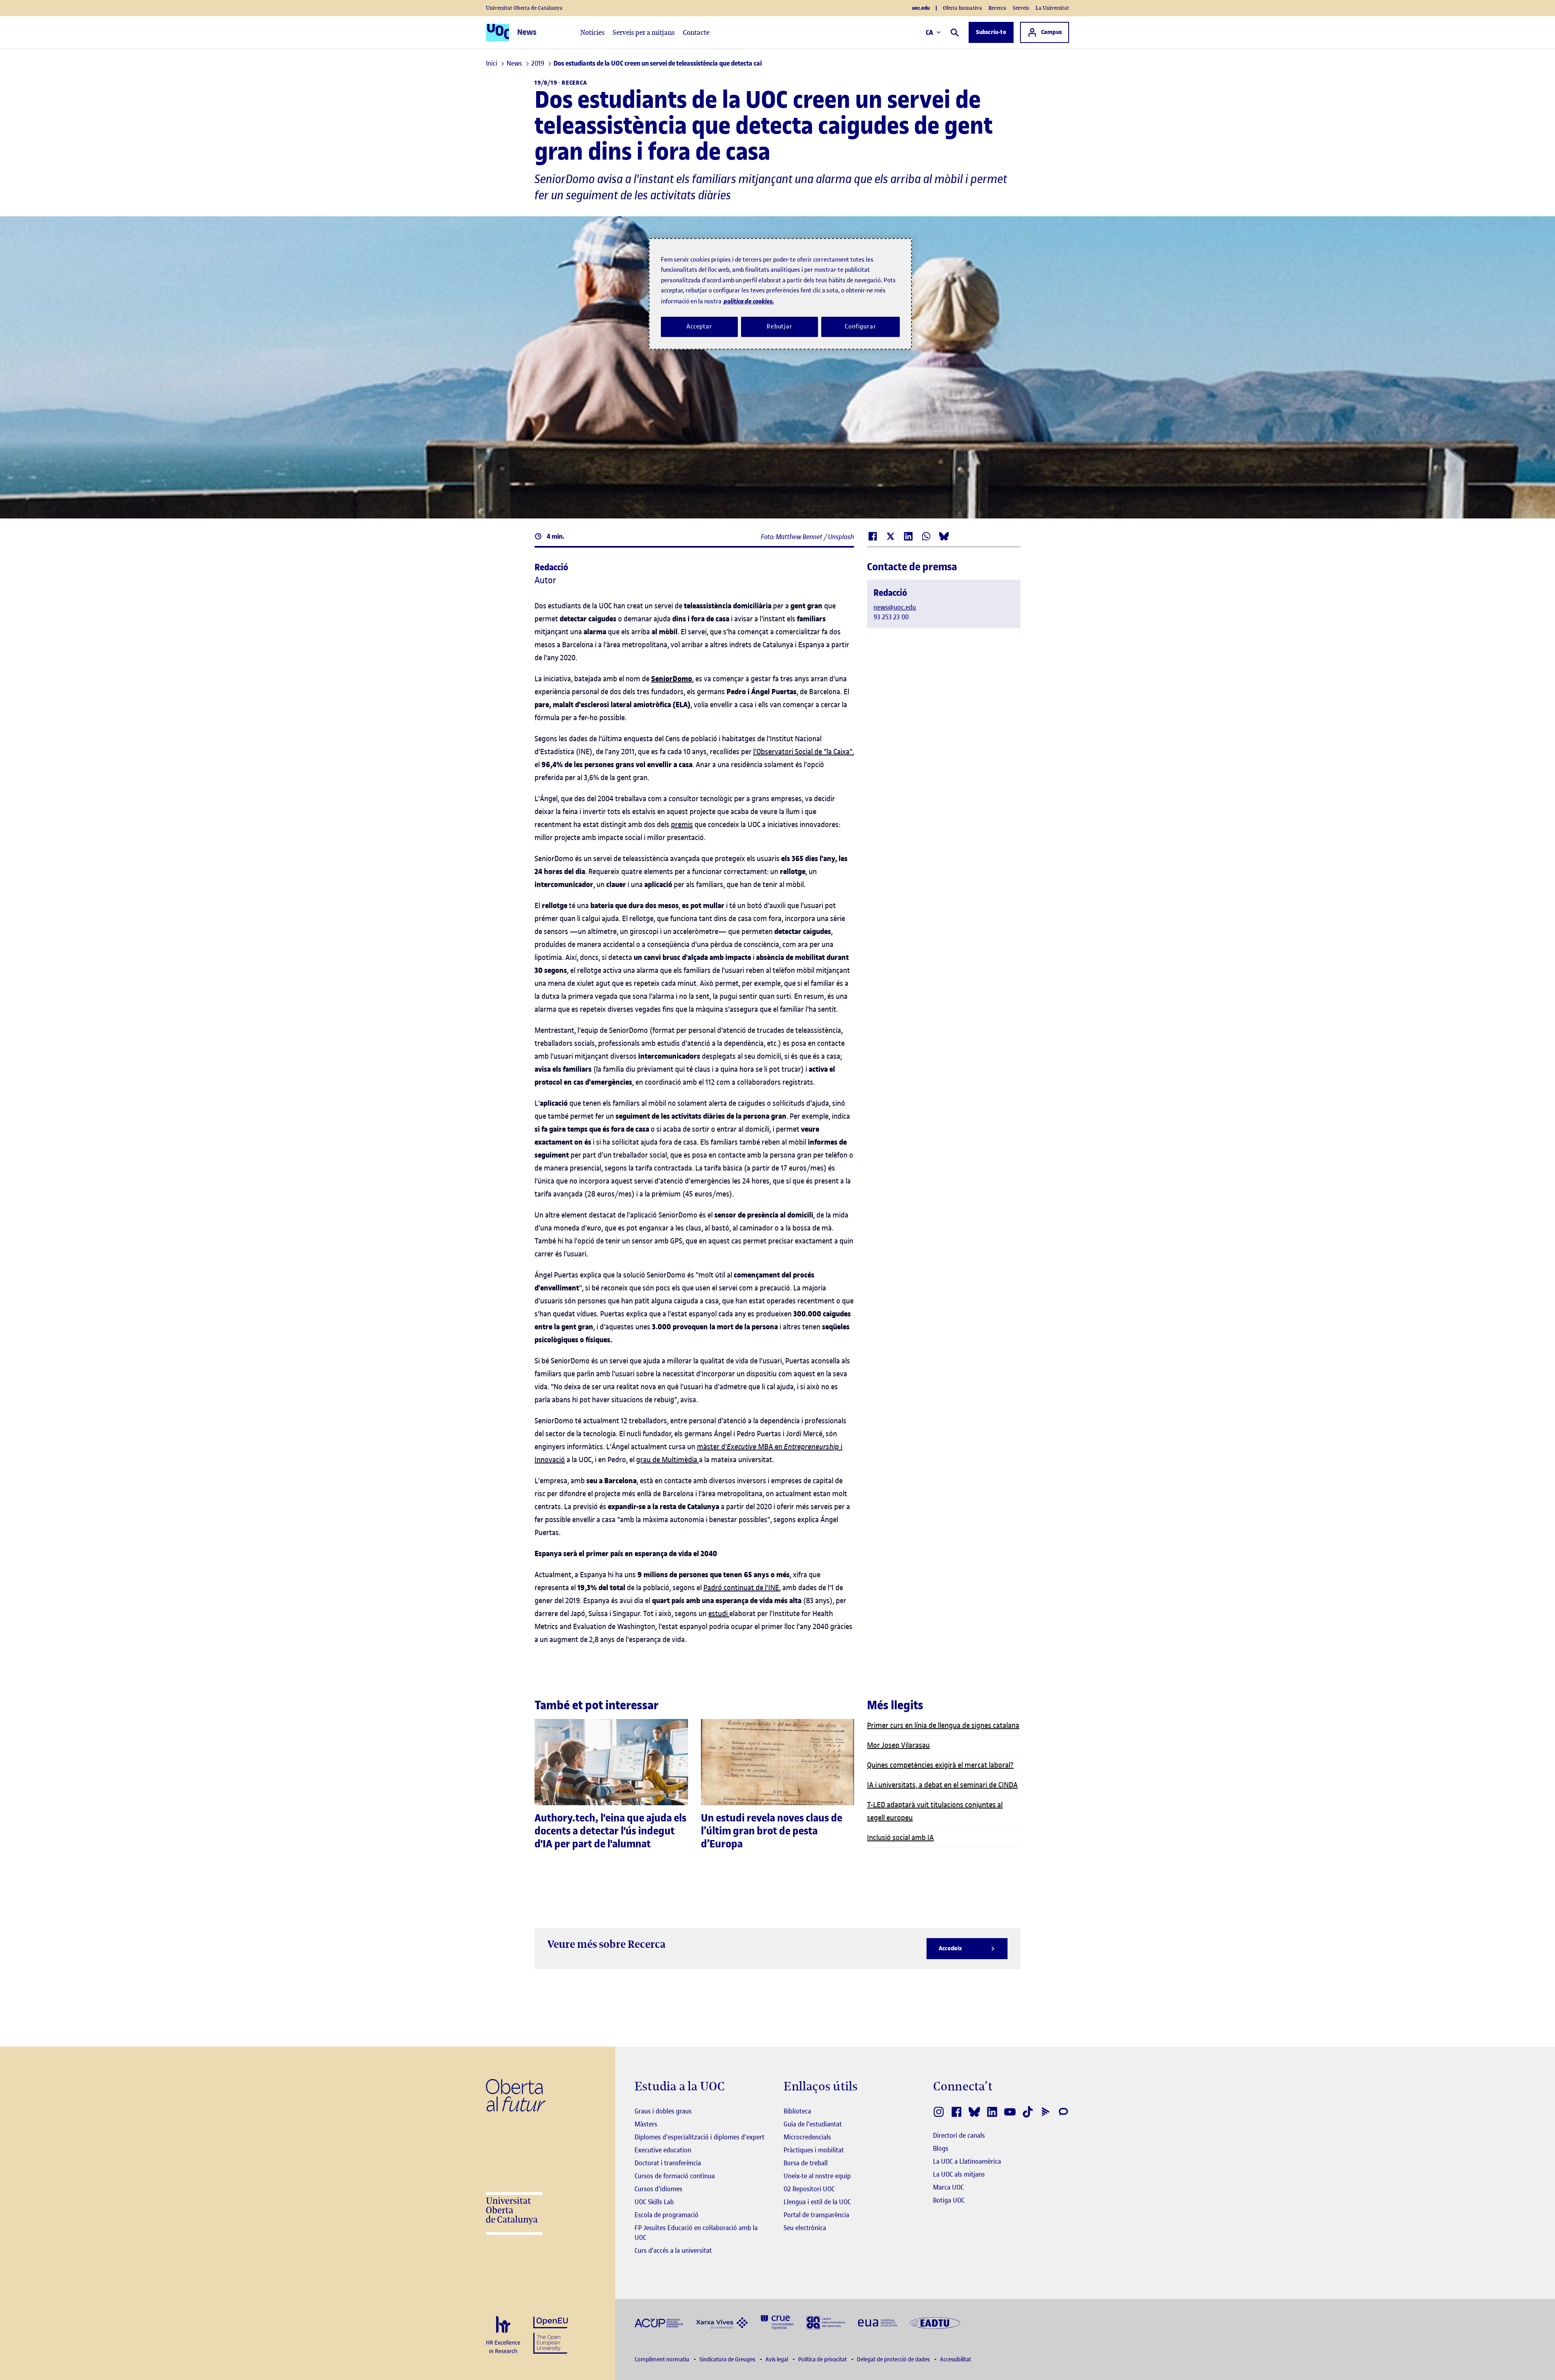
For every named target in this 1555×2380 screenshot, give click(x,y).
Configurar (861, 326)
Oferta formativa (962, 8)
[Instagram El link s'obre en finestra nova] (939, 2112)
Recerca (997, 8)
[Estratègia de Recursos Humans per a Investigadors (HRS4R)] (503, 2335)
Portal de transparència (816, 2215)
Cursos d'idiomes (658, 2189)
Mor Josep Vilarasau (898, 1745)
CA (930, 32)
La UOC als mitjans (959, 2174)
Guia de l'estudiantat (813, 2124)
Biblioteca (797, 2111)
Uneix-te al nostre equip (817, 2176)
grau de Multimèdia (667, 1460)
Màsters (646, 2124)
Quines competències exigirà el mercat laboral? (940, 1765)
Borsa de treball (806, 2163)
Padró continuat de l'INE (741, 1588)
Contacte (696, 32)
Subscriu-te (991, 32)
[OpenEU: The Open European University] (551, 2334)
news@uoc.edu (895, 607)
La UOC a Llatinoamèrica (967, 2161)
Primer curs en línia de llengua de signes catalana (943, 1725)
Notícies (592, 32)
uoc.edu (921, 8)
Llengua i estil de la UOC (817, 2202)
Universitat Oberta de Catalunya (524, 8)
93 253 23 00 (891, 617)
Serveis (1021, 8)
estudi (718, 1613)
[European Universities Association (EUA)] (878, 2322)
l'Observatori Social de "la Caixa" (803, 752)
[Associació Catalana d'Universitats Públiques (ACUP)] (659, 2322)
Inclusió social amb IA (900, 1837)
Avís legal (777, 2360)
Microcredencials (807, 2137)
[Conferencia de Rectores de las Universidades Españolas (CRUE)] (777, 2322)
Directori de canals (959, 2135)
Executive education (663, 2150)
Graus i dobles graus (663, 2111)
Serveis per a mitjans (644, 32)
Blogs (941, 2148)
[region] (780, 294)
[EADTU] (935, 2322)
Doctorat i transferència (668, 2163)
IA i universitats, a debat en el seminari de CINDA (942, 1785)
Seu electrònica (805, 2228)
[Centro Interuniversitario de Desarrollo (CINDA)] (826, 2322)
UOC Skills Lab (654, 2202)
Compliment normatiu (662, 2360)
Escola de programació (667, 2215)
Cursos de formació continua (675, 2176)
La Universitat (1052, 8)
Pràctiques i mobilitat (814, 2150)
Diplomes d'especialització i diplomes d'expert (700, 2137)
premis (682, 824)
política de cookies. (749, 301)
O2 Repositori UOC (809, 2189)
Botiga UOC (949, 2200)
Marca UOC (948, 2187)
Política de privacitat (823, 2360)
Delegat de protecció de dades (894, 2360)
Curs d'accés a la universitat (673, 2250)
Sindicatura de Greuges (728, 2360)
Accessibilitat (955, 2360)
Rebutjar (780, 326)
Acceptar (699, 326)
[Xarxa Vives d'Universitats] (722, 2322)
